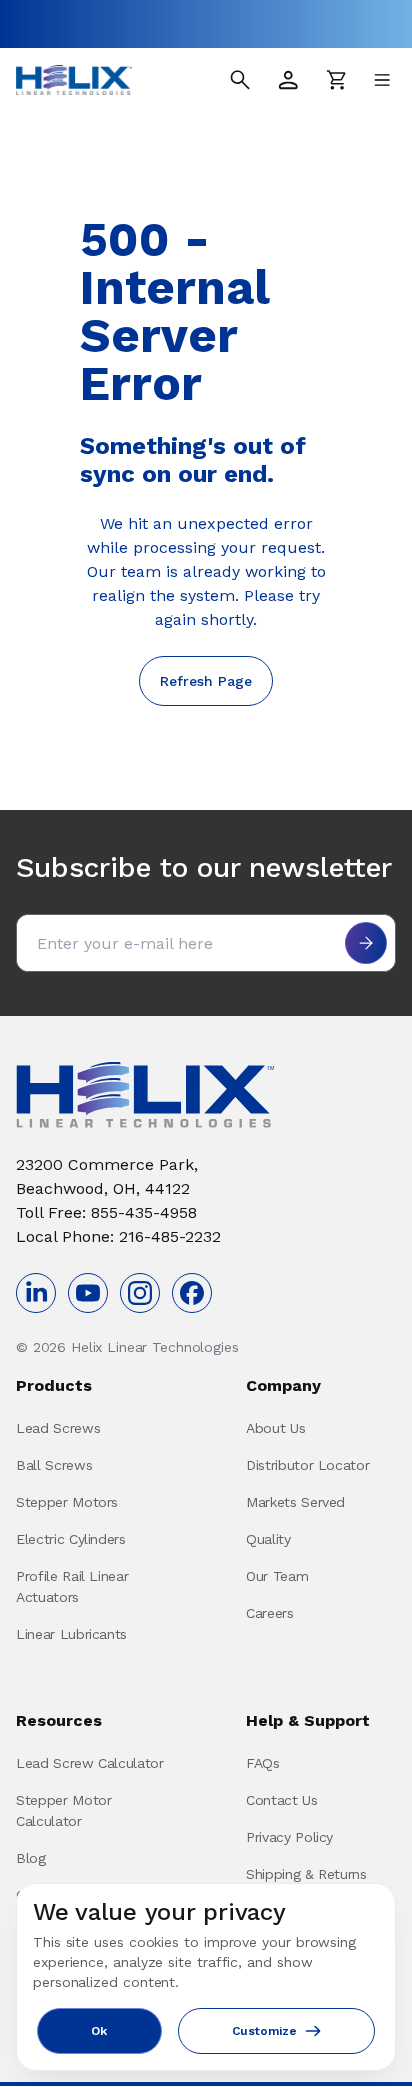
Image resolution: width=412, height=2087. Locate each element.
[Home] (74, 80)
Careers (270, 1613)
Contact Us (282, 1800)
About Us (275, 1428)
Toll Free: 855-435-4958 (106, 1212)
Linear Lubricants (71, 1634)
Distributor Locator (307, 1465)
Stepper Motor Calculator (63, 1810)
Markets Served (295, 1502)
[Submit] (366, 943)
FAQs (263, 1763)
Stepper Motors (67, 1502)
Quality (268, 1539)
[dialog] (206, 1977)
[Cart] (336, 80)
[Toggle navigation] (382, 80)
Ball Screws (54, 1465)
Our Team (277, 1576)
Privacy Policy (289, 1837)
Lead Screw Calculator (90, 1763)
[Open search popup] (240, 80)
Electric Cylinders (71, 1539)
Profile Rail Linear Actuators (72, 1586)
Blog (31, 1858)
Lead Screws (58, 1428)
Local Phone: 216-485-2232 (118, 1236)
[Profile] (288, 80)
